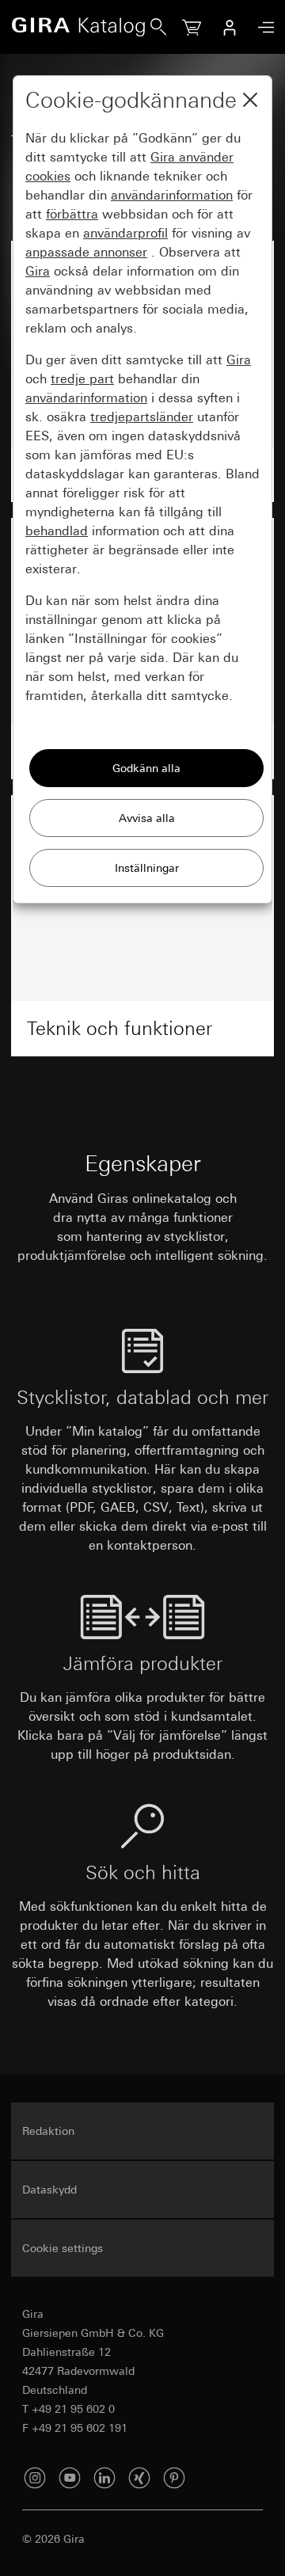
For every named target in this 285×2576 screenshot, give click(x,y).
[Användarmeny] (230, 27)
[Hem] (81, 27)
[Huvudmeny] (262, 27)
